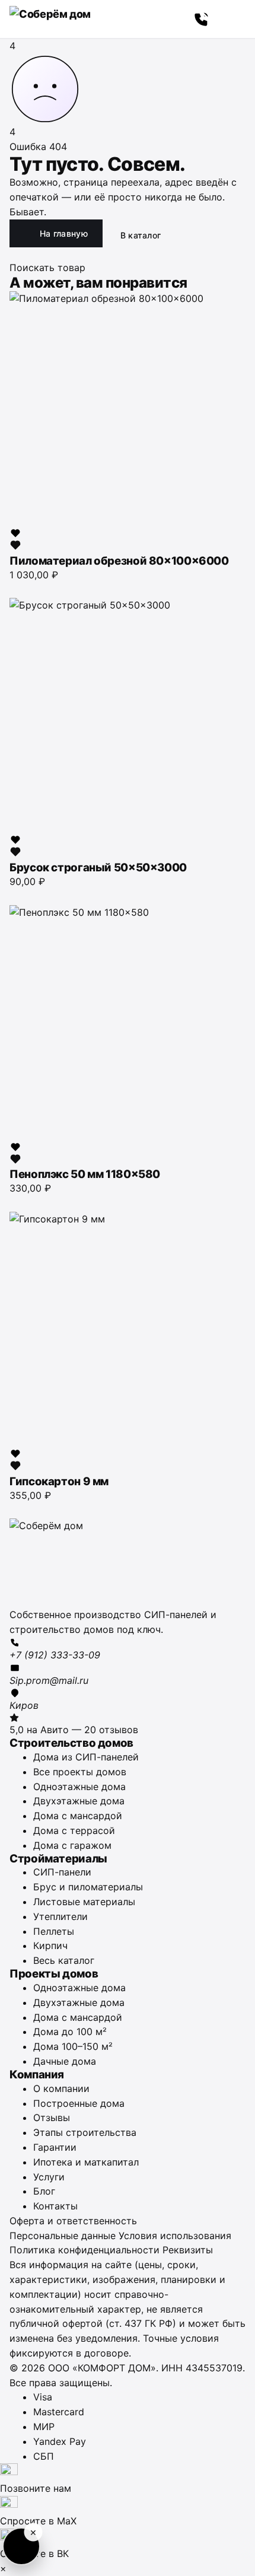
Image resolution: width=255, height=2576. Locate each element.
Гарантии (55, 2147)
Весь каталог (64, 1960)
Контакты (55, 2206)
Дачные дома (65, 2061)
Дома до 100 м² (70, 2031)
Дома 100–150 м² (73, 2046)
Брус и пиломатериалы (88, 1887)
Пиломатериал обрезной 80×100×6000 (119, 561)
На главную (64, 233)
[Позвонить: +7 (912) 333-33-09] (202, 19)
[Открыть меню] (232, 19)
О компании (61, 2088)
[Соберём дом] (128, 1563)
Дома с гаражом (72, 1845)
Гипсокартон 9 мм (59, 1481)
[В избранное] (15, 539)
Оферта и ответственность (73, 2221)
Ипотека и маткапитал (86, 2162)
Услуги (49, 2177)
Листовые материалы (84, 1902)
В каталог (141, 235)
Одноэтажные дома (79, 1787)
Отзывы (52, 2118)
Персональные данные (63, 2236)
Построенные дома (79, 2103)
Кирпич (50, 1945)
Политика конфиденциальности (85, 2250)
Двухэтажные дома (79, 1801)
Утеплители (60, 1916)
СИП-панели (62, 1872)
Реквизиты (188, 2250)
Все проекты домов (80, 1772)
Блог (44, 2191)
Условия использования (175, 2236)
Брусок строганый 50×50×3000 (98, 867)
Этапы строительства (85, 2132)
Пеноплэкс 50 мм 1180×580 (85, 1174)
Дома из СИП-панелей (86, 1757)
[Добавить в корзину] (15, 588)
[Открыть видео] (21, 2546)
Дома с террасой (74, 1830)
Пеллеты (54, 1931)
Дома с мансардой (78, 1816)
